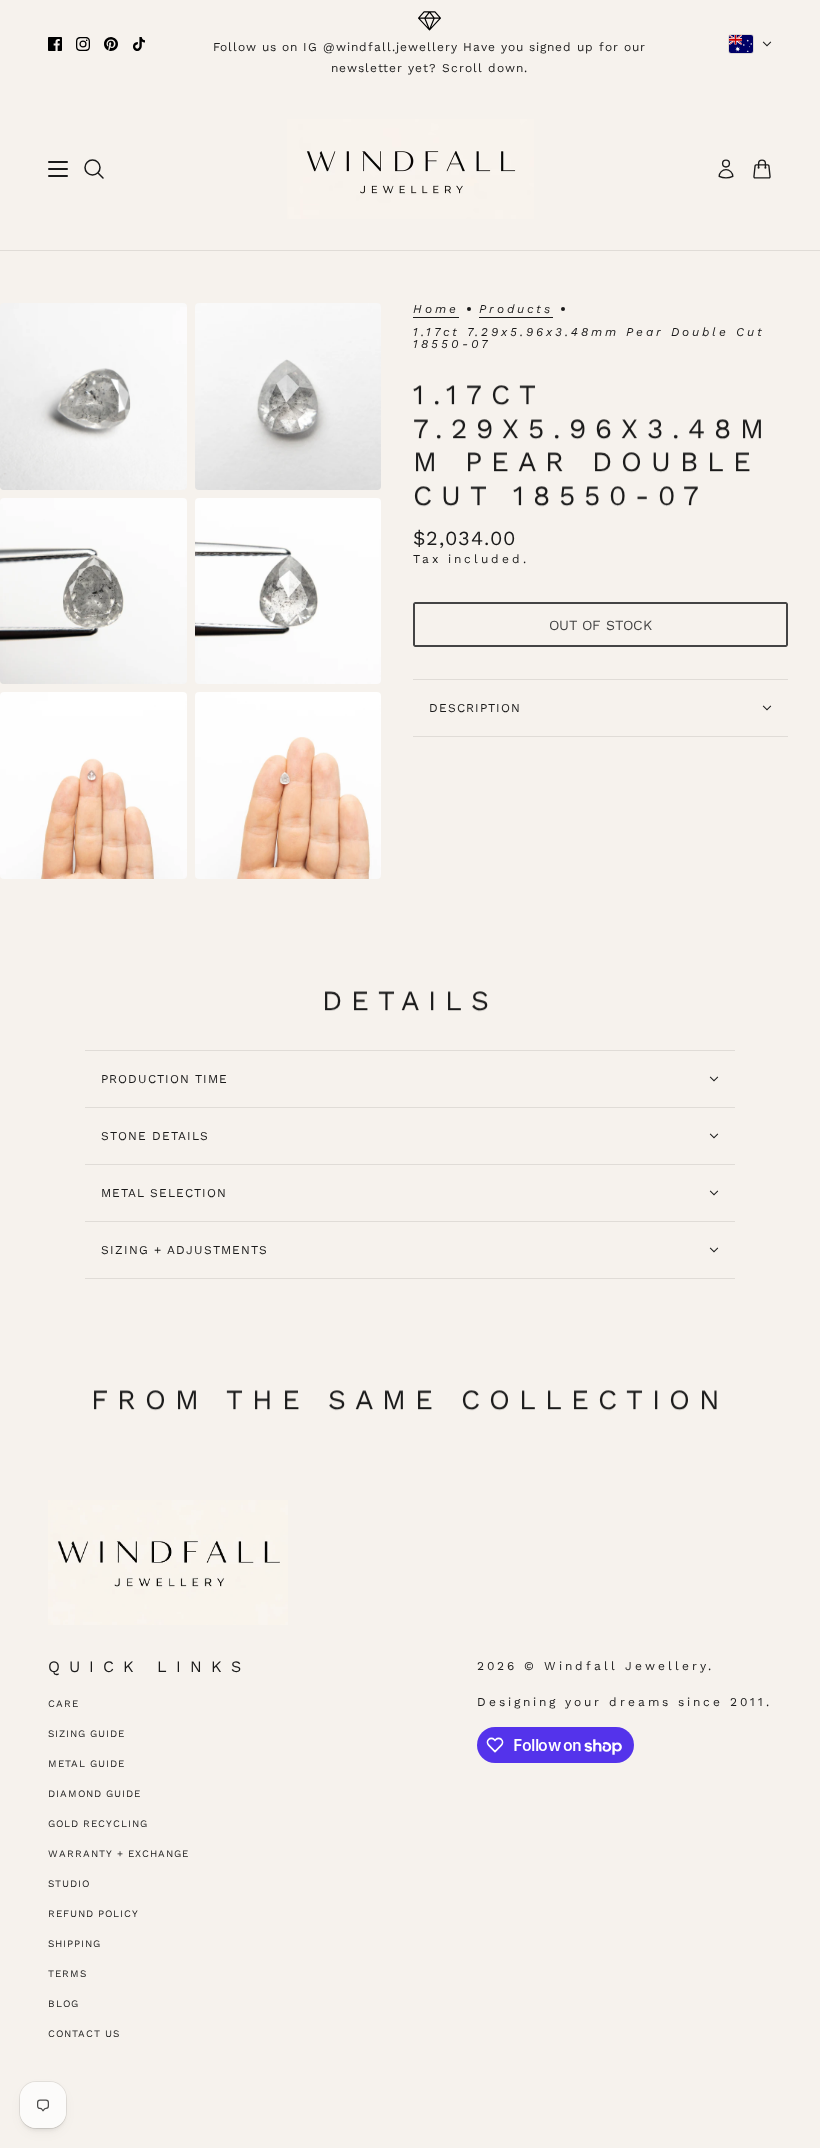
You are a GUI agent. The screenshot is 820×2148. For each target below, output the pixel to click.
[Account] (726, 169)
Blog (63, 2003)
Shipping (74, 1943)
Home (436, 309)
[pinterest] (111, 44)
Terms (67, 1973)
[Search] (94, 169)
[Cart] (762, 169)
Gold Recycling (98, 1823)
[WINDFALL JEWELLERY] (410, 169)
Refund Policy (93, 1913)
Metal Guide (86, 1763)
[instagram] (83, 44)
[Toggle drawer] (58, 169)
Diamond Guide (94, 1793)
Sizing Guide (86, 1733)
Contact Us (84, 2033)
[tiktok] (139, 44)
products (516, 309)
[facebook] (55, 44)
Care (63, 1703)
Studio (69, 1883)
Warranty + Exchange (118, 1853)
